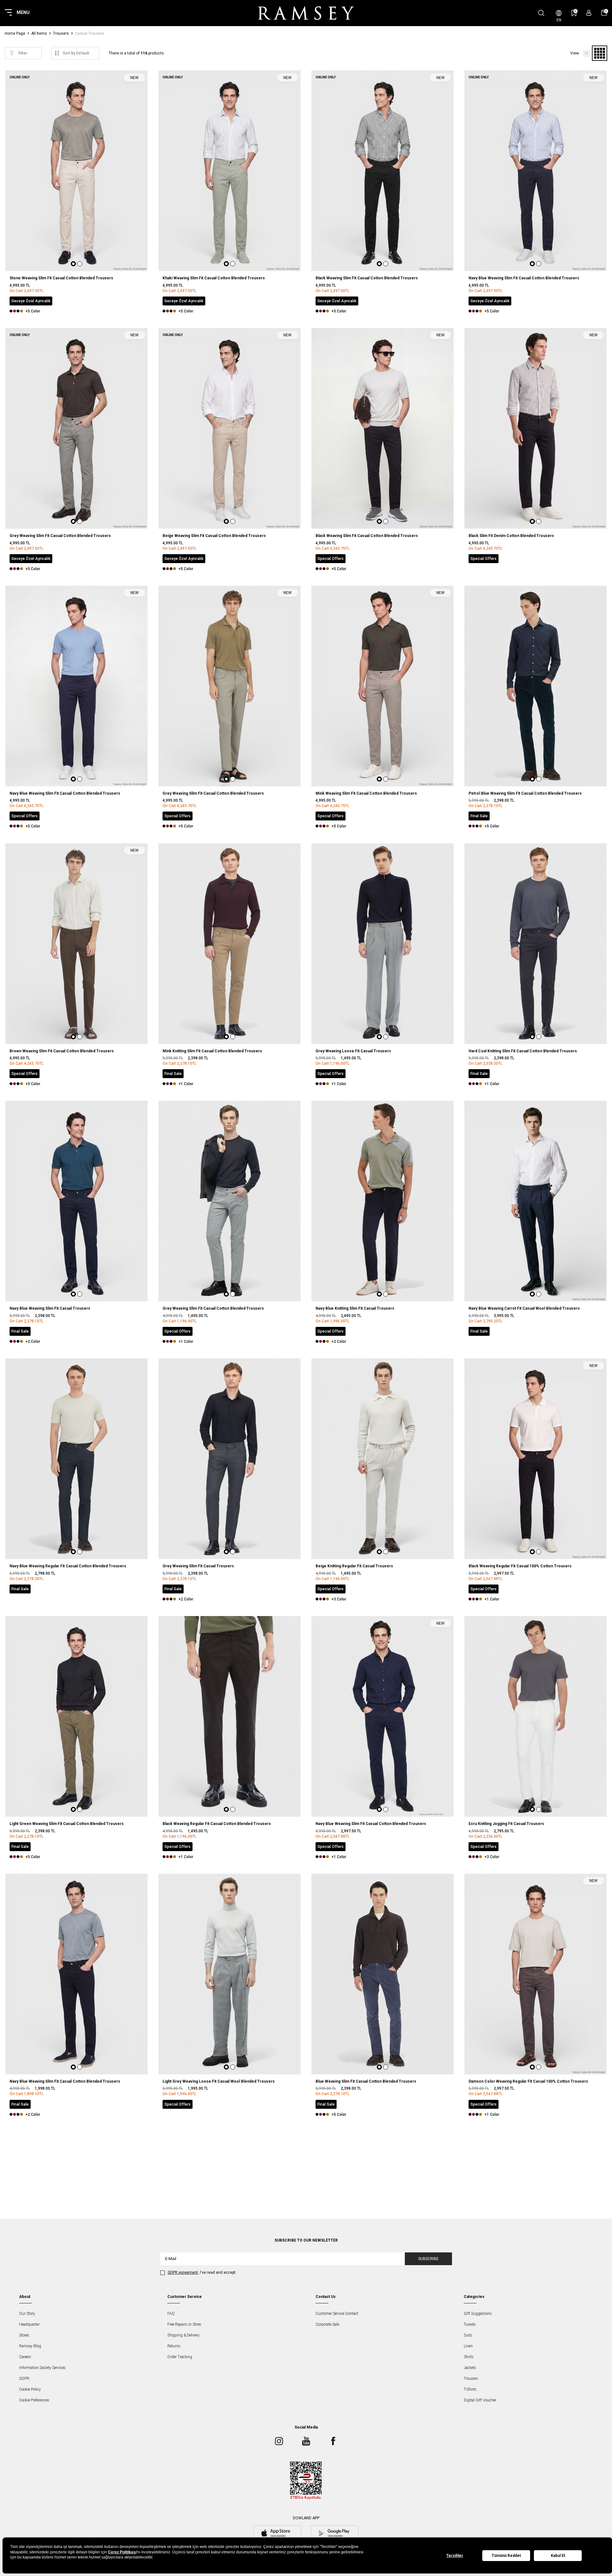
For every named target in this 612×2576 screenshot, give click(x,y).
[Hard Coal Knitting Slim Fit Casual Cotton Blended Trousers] (535, 944)
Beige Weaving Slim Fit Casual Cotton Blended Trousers (214, 536)
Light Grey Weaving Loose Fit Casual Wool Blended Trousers (219, 2081)
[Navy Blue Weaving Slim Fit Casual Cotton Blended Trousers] (76, 1974)
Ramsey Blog (30, 2346)
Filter (23, 53)
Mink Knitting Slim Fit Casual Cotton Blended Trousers (212, 1051)
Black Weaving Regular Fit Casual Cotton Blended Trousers (217, 1824)
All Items (39, 33)
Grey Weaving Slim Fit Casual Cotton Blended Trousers (60, 536)
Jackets (470, 2368)
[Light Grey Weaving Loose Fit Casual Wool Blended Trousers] (229, 1974)
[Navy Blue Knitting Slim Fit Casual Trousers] (382, 1201)
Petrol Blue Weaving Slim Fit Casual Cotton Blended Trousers (525, 793)
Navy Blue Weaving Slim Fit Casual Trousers (50, 1308)
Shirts (469, 2357)
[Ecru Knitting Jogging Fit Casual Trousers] (535, 1716)
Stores (24, 2335)
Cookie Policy (30, 2389)
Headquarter (29, 2324)
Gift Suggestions (478, 2314)
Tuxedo (470, 2324)
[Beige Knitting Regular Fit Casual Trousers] (382, 1459)
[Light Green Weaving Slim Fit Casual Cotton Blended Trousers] (76, 1716)
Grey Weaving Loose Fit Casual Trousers (353, 1051)
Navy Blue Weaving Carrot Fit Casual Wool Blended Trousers (524, 1308)
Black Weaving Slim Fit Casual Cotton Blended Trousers (367, 278)
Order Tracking (180, 2357)
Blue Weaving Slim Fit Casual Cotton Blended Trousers (366, 2081)
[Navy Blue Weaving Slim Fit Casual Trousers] (76, 1201)
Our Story (27, 2314)
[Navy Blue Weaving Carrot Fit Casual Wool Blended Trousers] (535, 1201)
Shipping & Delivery (183, 2335)
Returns (174, 2346)
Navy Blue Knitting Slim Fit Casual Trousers (355, 1308)
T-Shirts (470, 2389)
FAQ (171, 2314)
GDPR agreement (183, 2272)
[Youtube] (306, 2441)
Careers (25, 2357)
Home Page (15, 33)
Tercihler (455, 2556)
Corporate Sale (327, 2324)
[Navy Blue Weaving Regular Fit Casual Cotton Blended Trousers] (76, 1459)
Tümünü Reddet (506, 2556)
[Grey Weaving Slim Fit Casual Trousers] (229, 1459)
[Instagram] (279, 2441)
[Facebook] (333, 2441)
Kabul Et (558, 2556)
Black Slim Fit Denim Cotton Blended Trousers (511, 536)
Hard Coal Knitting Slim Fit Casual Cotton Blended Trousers (523, 1051)
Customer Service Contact (337, 2314)
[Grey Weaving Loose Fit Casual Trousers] (382, 944)
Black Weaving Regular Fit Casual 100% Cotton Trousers (520, 1566)
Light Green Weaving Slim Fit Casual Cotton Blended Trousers (67, 1824)
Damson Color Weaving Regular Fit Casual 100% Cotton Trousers (528, 2081)
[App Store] (277, 2534)
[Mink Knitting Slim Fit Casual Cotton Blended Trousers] (229, 944)
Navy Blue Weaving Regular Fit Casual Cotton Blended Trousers (68, 1566)
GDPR (24, 2379)
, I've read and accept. (202, 2272)
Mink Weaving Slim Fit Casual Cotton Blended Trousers (366, 793)
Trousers (61, 33)
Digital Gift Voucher (480, 2400)
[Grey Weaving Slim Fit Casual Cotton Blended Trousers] (229, 1201)
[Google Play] (335, 2534)
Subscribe (428, 2259)
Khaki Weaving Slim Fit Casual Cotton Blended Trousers (214, 278)
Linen (468, 2346)
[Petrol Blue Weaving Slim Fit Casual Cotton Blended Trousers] (535, 686)
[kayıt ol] (589, 13)
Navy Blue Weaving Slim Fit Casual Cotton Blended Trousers (524, 278)
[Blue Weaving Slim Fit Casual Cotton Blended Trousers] (382, 1974)
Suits (468, 2335)
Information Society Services (42, 2368)
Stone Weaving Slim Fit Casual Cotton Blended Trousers (61, 278)
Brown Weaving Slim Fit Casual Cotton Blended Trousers (62, 1051)
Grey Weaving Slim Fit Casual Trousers (198, 1566)
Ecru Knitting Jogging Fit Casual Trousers (506, 1824)
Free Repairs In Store (184, 2324)
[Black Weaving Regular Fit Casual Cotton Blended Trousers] (229, 1716)
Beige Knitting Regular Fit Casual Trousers (354, 1566)
